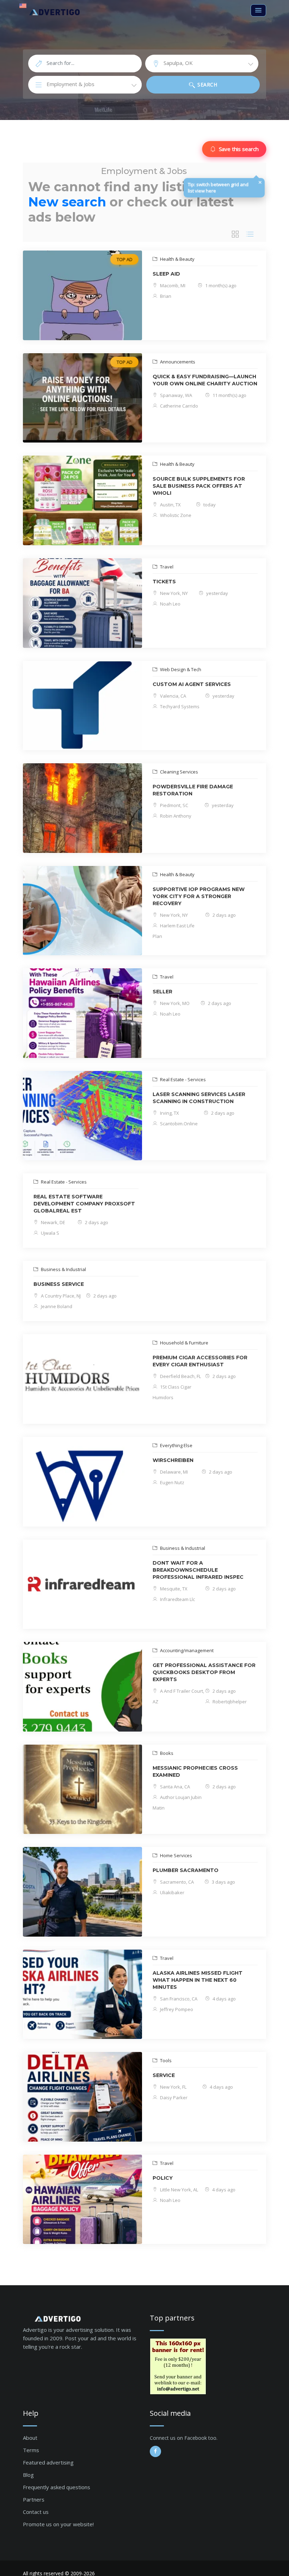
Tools (165, 2060)
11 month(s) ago (229, 395)
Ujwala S (50, 1233)
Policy (163, 2178)
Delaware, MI (173, 1472)
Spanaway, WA (176, 395)
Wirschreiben (173, 1460)
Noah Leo (170, 604)
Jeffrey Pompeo (176, 2009)
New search (67, 202)
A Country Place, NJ (60, 1296)
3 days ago (223, 1882)
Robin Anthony (175, 816)
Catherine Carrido (179, 406)
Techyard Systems (179, 706)
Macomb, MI (172, 285)
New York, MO (174, 1003)
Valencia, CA (173, 696)
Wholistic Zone (175, 515)
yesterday (217, 593)
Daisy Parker (173, 2097)
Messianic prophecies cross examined (195, 1771)
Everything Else (176, 1445)
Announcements (177, 362)
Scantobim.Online (178, 1124)
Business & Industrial (63, 1269)
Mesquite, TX (173, 1589)
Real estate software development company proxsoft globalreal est (84, 1204)
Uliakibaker (172, 1892)
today (209, 505)
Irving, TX (169, 1113)
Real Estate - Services (182, 1079)
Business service (59, 1284)
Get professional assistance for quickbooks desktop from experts (204, 1672)
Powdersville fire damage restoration (193, 790)
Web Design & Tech (180, 669)
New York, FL (173, 2087)
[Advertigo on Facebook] (155, 2451)
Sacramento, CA (176, 1882)
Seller (162, 992)
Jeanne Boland (56, 1306)
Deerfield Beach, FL (180, 1376)
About (30, 2438)
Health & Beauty (177, 259)
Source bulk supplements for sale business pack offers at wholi (199, 486)
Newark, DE (53, 1222)
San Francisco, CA (178, 1999)
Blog (28, 2475)
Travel (166, 567)
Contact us (36, 2512)
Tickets (164, 582)
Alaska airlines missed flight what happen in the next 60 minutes (198, 1980)
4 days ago (224, 1999)
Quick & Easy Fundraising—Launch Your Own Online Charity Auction (205, 380)
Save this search (239, 149)
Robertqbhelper (229, 1702)
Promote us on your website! (58, 2524)
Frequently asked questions (57, 2487)
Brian (165, 296)
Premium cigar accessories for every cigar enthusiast (200, 1361)
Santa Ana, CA (174, 1787)
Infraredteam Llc (177, 1599)
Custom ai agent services (192, 684)
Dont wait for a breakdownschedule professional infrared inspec (198, 1570)
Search (207, 85)
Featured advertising (48, 2462)
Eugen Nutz (172, 1482)
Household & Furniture (184, 1343)
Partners (34, 2499)
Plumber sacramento (186, 1870)
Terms (31, 2450)
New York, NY (173, 593)
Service (164, 2075)
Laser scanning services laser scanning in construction (199, 1098)
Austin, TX (170, 505)
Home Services (176, 1855)
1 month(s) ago (220, 285)
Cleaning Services (179, 772)
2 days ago (224, 915)
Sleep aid (166, 274)
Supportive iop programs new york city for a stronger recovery (199, 896)
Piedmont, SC (174, 805)
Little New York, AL (179, 2190)
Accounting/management (186, 1650)
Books (166, 1753)
